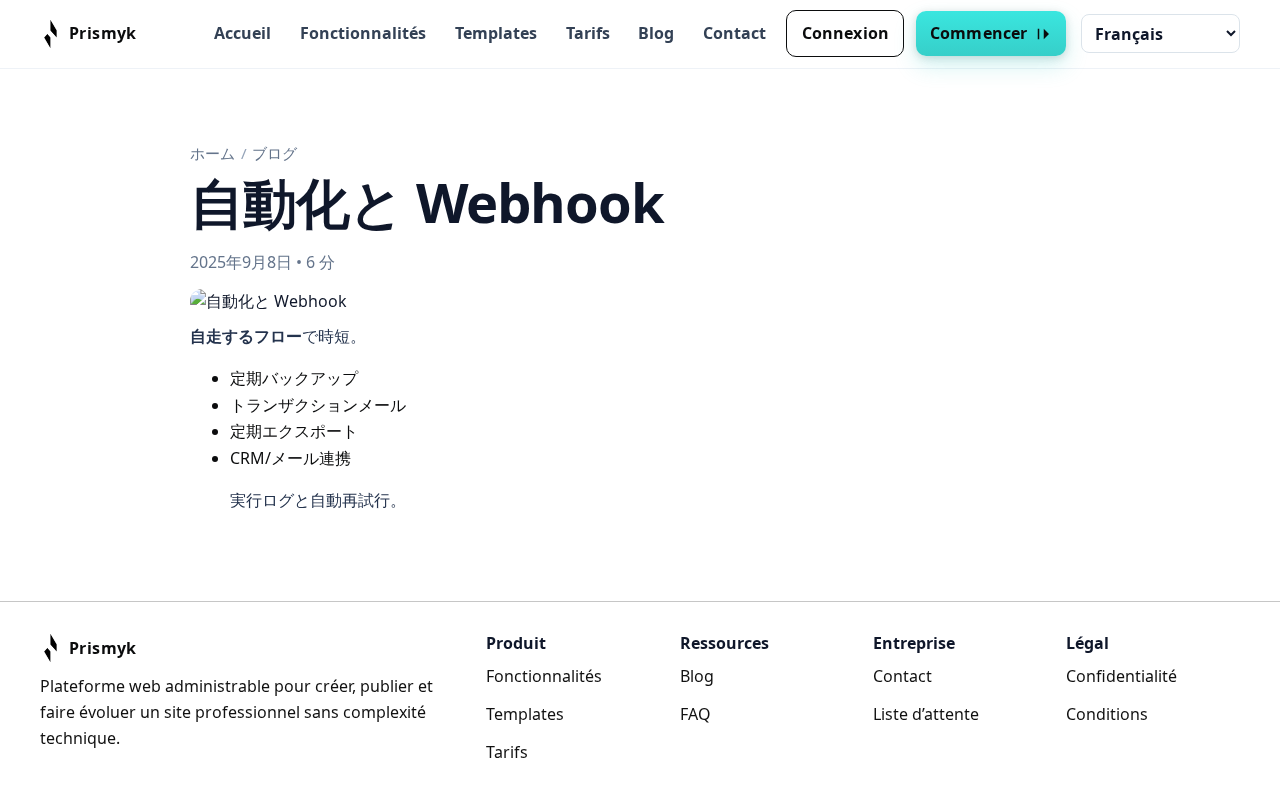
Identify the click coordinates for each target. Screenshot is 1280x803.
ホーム (212, 153)
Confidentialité (1121, 676)
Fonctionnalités (363, 33)
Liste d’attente (926, 714)
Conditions (1107, 714)
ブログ (274, 153)
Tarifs (588, 33)
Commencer (978, 33)
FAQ (695, 714)
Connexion (845, 33)
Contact (734, 33)
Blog (656, 33)
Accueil (242, 33)
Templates (496, 33)
